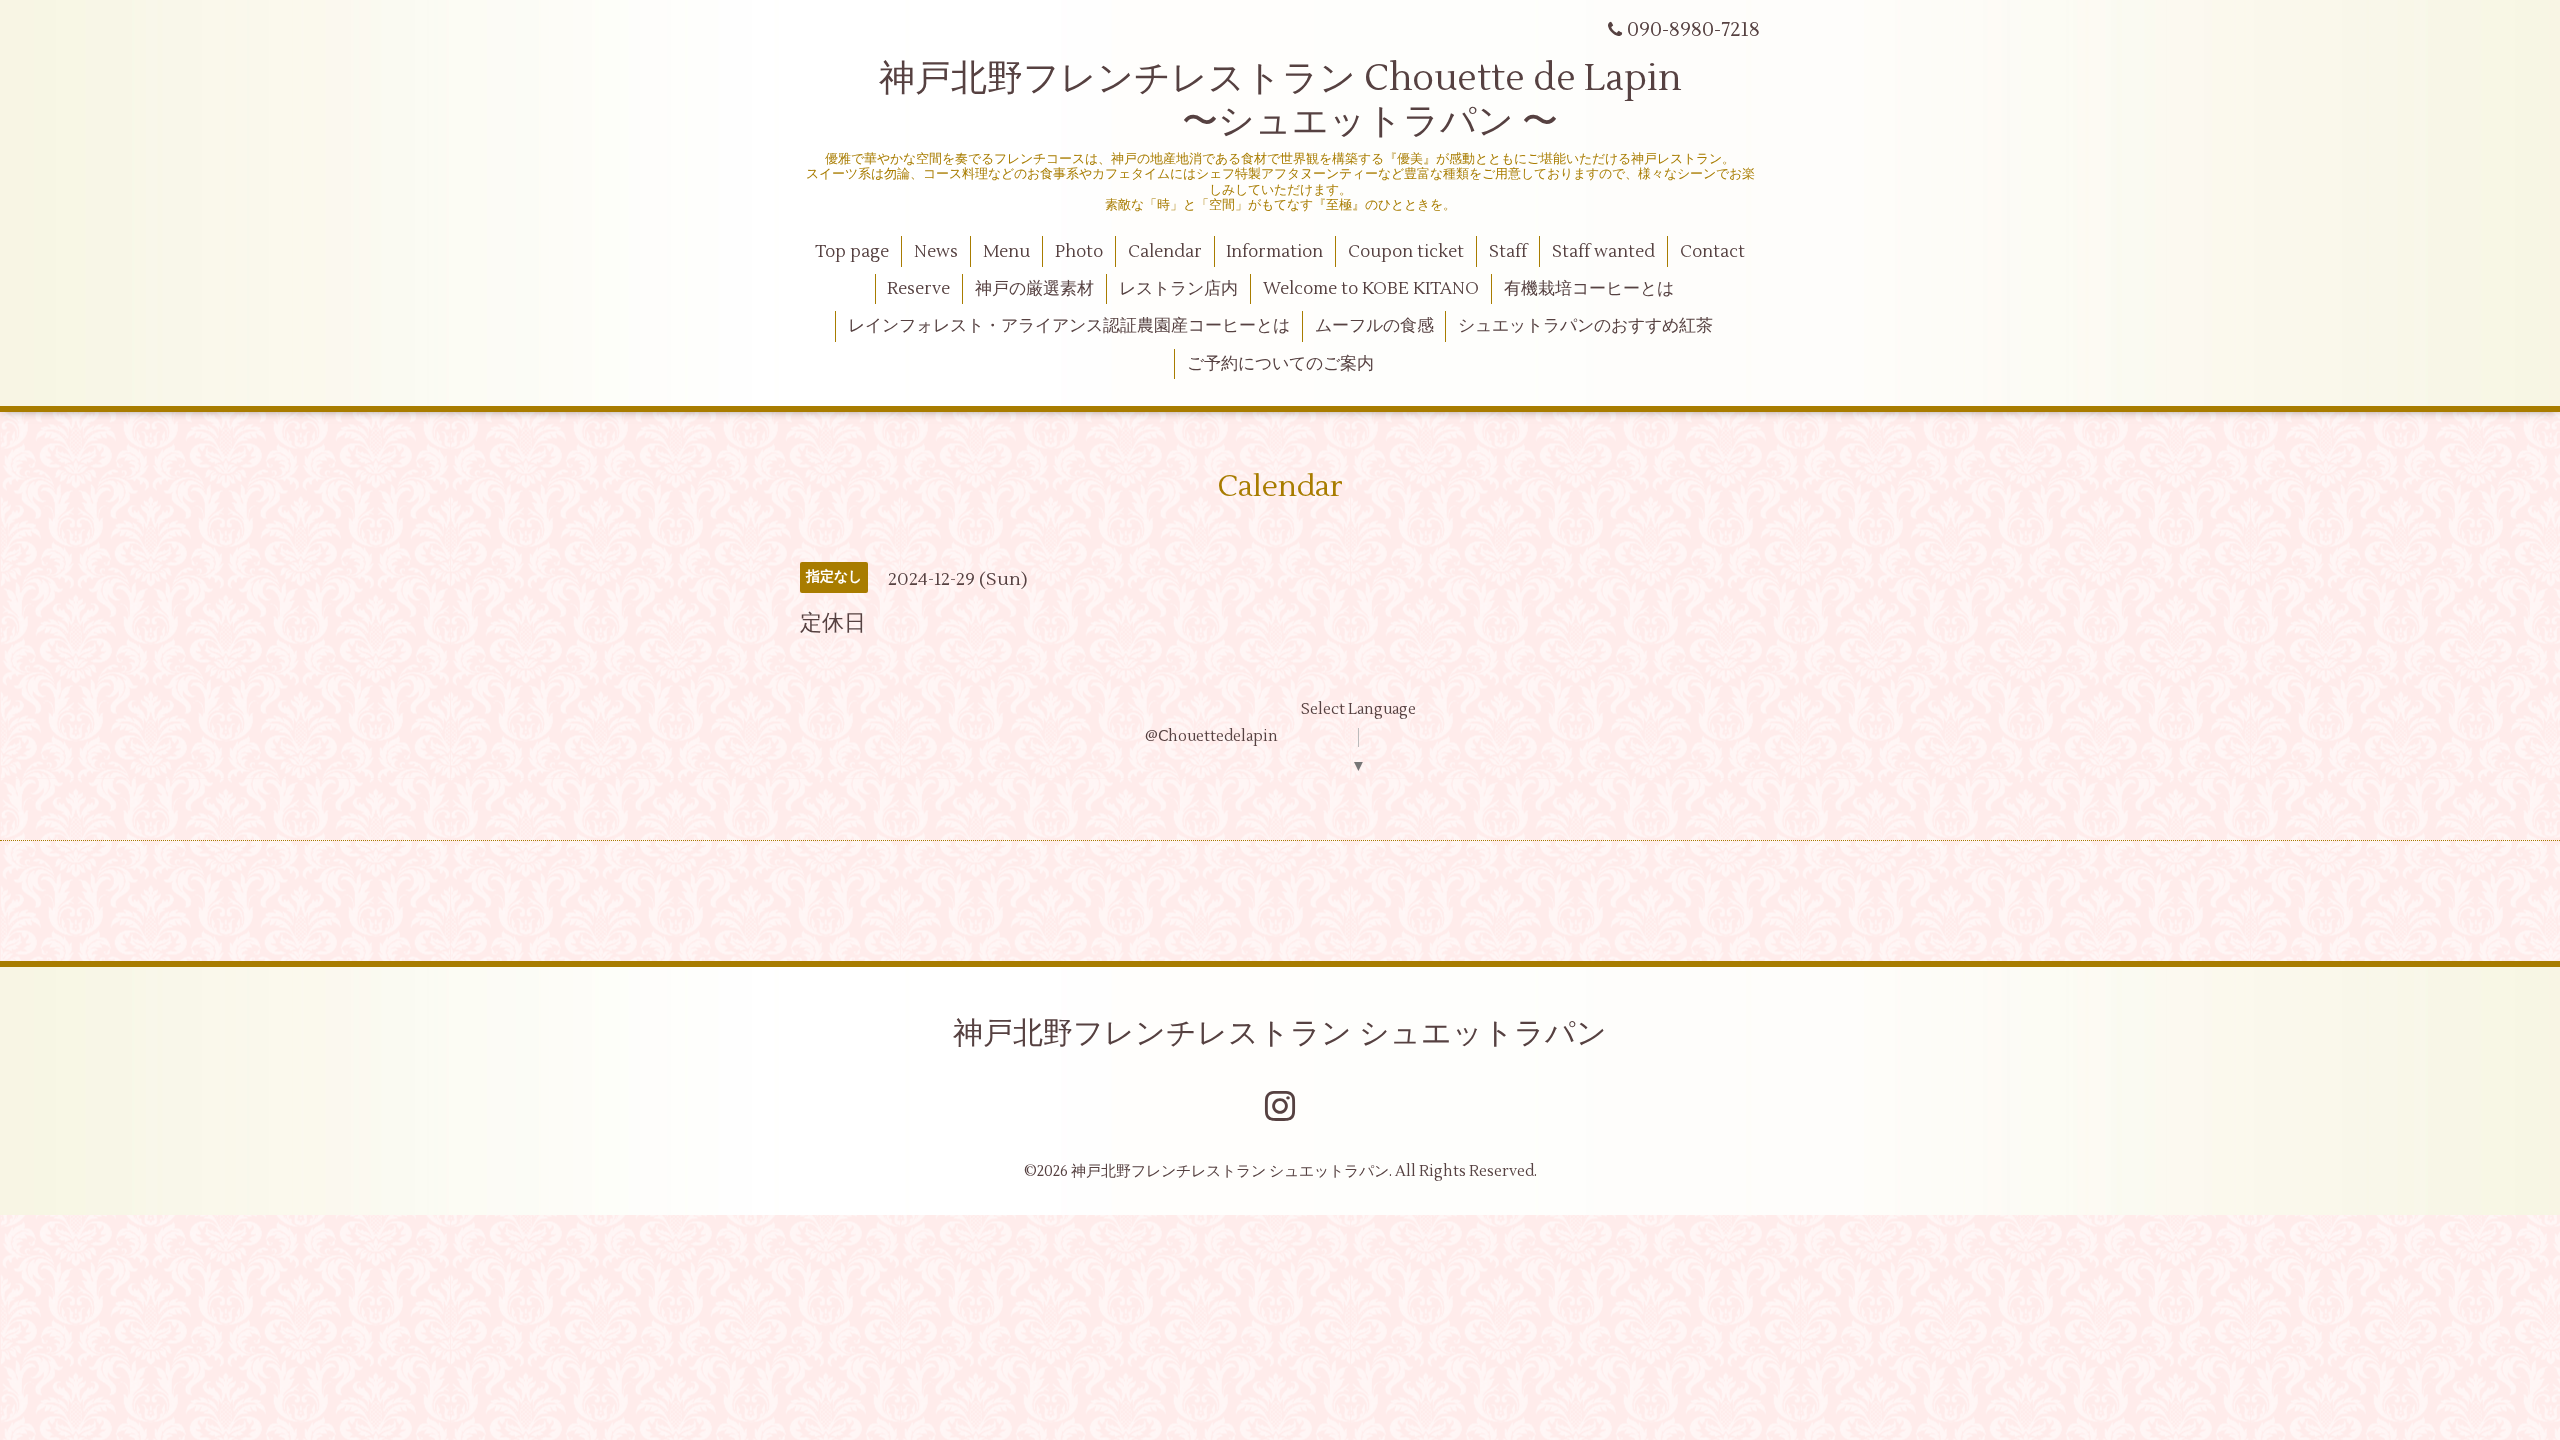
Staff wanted (1603, 252)
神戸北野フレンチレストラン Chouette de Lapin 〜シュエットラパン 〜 (1280, 100)
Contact (1712, 252)
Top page (852, 252)
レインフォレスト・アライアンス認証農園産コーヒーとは (1069, 326)
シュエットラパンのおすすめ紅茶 (1585, 326)
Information (1274, 252)
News (936, 252)
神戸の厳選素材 (1034, 289)
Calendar (1165, 252)
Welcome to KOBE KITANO (1371, 289)
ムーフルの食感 (1374, 326)
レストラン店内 (1178, 289)
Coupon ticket (1406, 252)
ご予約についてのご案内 (1280, 364)
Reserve (918, 289)
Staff (1508, 252)
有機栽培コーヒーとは (1589, 289)
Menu (1006, 252)
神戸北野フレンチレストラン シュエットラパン (1280, 1033)
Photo (1079, 252)
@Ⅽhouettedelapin (1211, 736)
